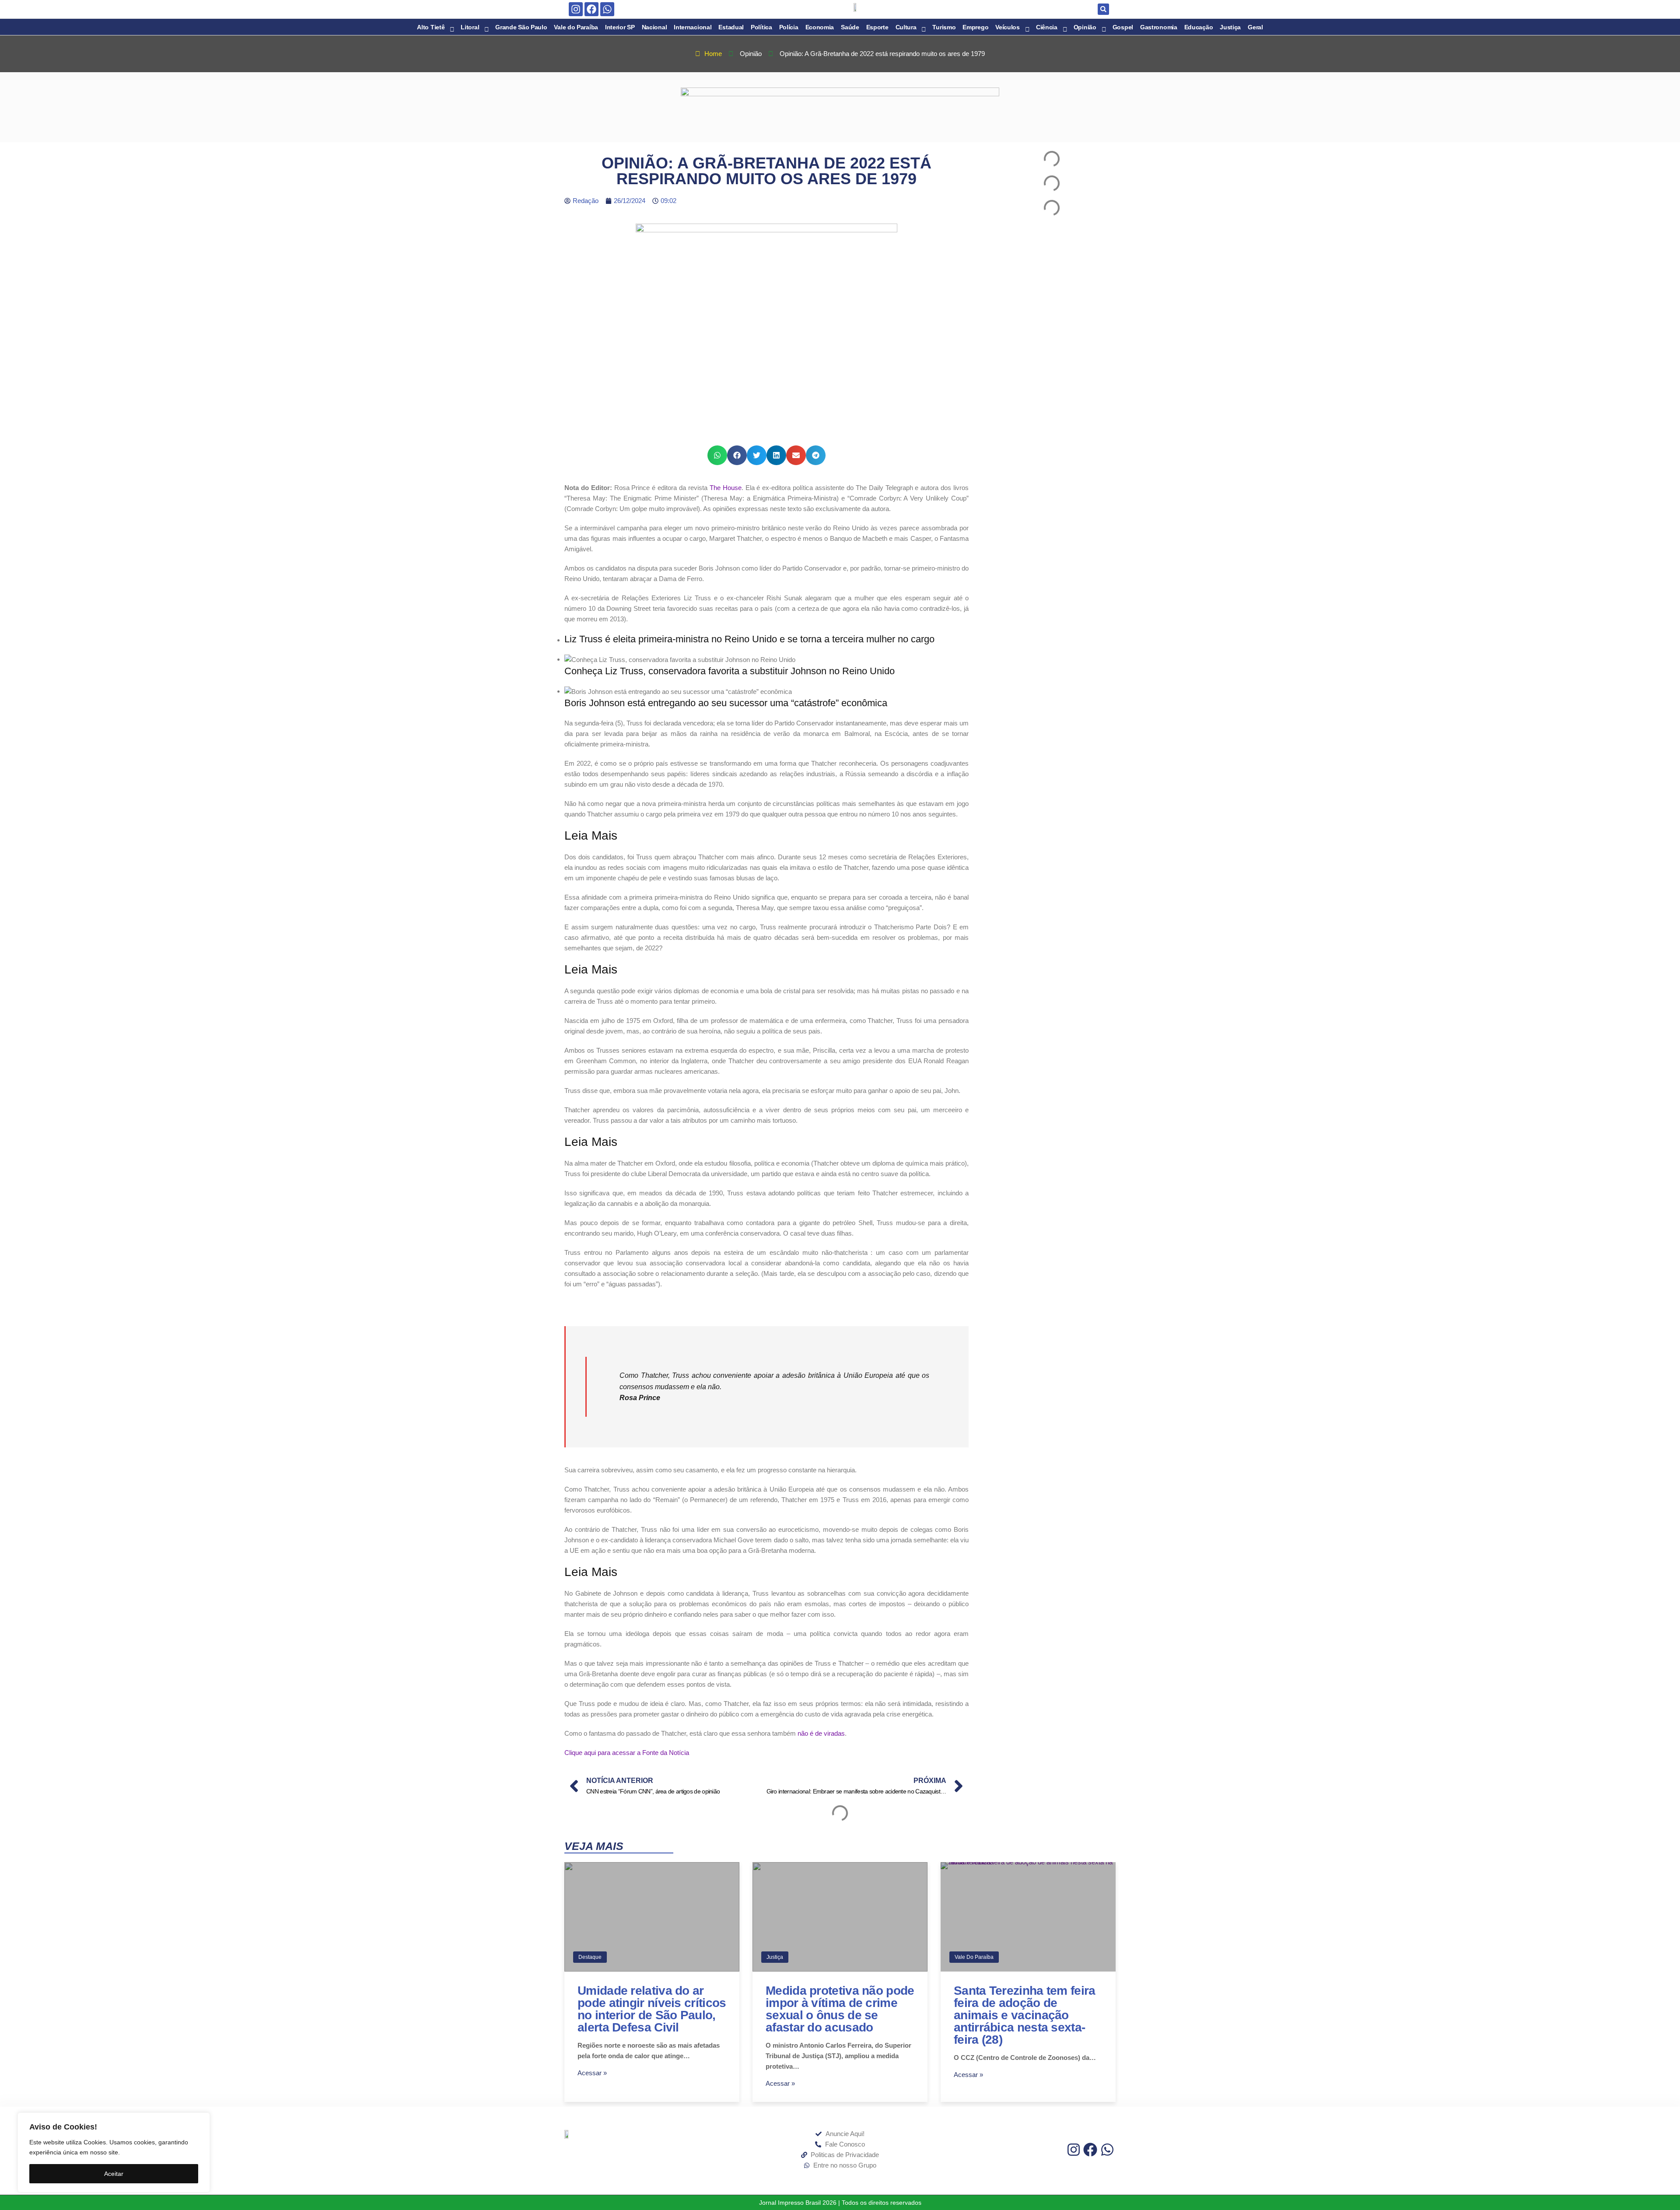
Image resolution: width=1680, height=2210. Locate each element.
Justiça (775, 1957)
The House (726, 488)
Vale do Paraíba (974, 1957)
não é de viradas (821, 1733)
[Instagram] (576, 9)
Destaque (590, 1957)
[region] (114, 2152)
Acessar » (592, 2073)
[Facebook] (591, 9)
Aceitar (114, 2174)
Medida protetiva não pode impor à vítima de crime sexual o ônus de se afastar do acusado (840, 2009)
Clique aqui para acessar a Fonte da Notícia (627, 1753)
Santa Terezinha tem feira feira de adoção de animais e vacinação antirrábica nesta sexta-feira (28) (1025, 2015)
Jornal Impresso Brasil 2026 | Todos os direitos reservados (840, 2203)
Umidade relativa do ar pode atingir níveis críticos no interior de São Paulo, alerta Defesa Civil (652, 2009)
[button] (1103, 9)
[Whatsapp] (607, 9)
